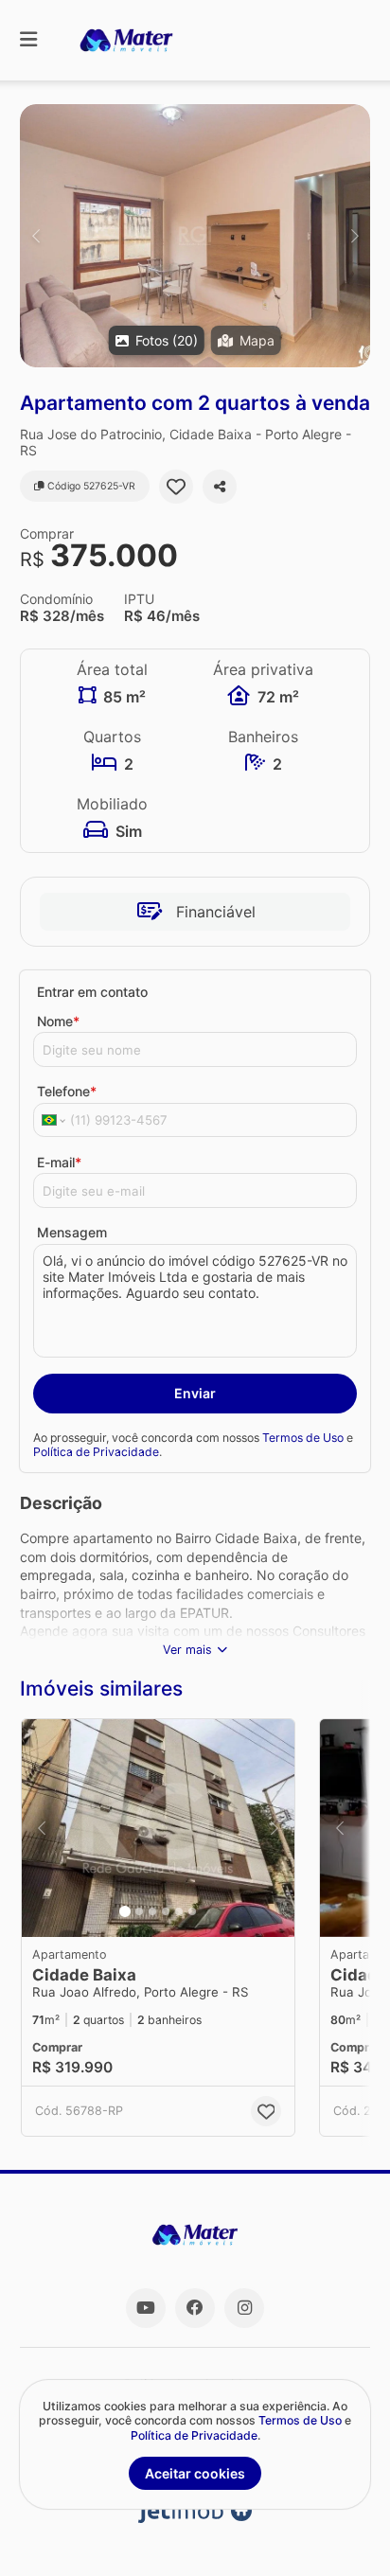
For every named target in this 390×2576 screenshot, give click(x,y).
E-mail (59, 1162)
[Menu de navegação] (28, 40)
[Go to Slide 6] (192, 1911)
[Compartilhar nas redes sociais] (220, 487)
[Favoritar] (176, 487)
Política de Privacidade (96, 1452)
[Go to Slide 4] (166, 1911)
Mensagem (72, 1232)
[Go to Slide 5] (179, 1911)
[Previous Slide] (35, 236)
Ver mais (187, 1650)
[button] (195, 236)
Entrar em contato (92, 992)
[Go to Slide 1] (125, 1911)
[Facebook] (195, 2308)
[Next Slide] (355, 236)
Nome (58, 1021)
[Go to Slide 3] (152, 1911)
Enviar (195, 1393)
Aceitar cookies (195, 2473)
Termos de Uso (303, 1438)
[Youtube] (146, 2308)
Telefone (67, 1091)
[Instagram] (244, 2308)
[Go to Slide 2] (139, 1911)
